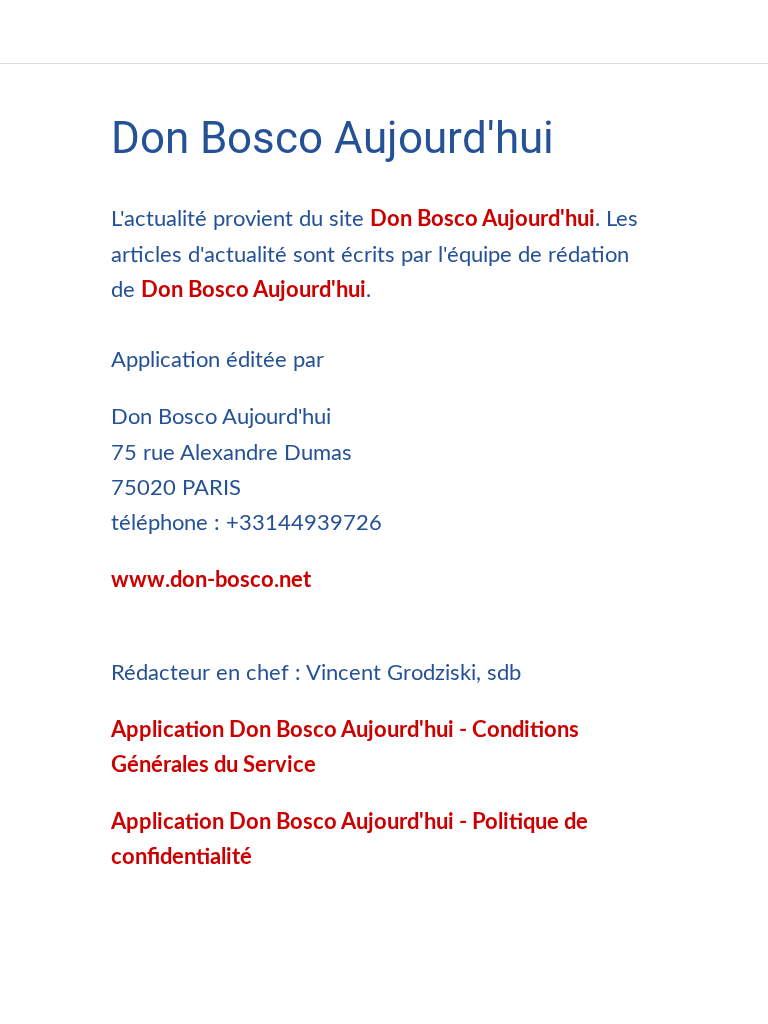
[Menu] (32, 32)
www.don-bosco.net (211, 580)
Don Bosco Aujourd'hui (482, 219)
